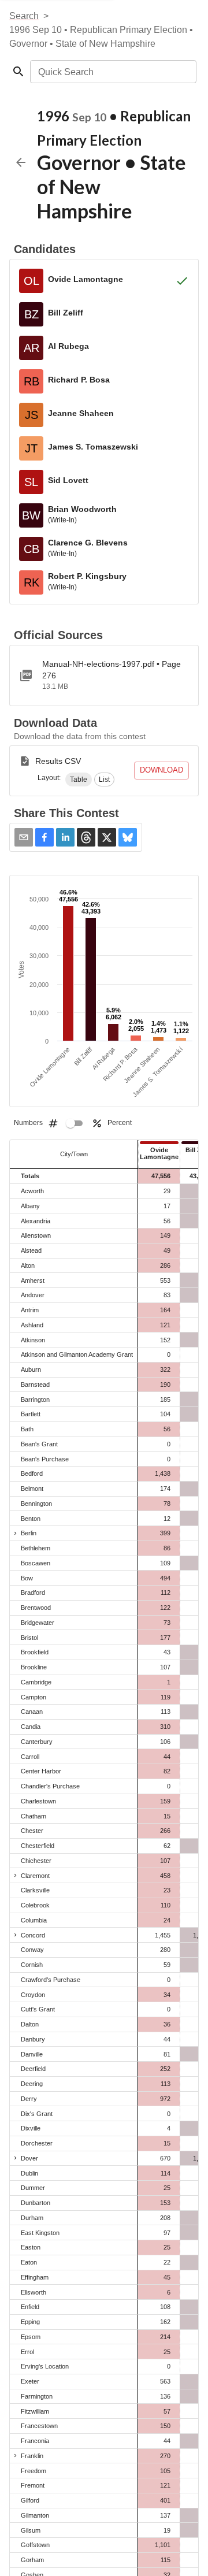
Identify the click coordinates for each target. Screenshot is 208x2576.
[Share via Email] (24, 837)
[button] (79, 780)
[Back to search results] (21, 162)
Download (161, 770)
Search (24, 16)
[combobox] (112, 72)
